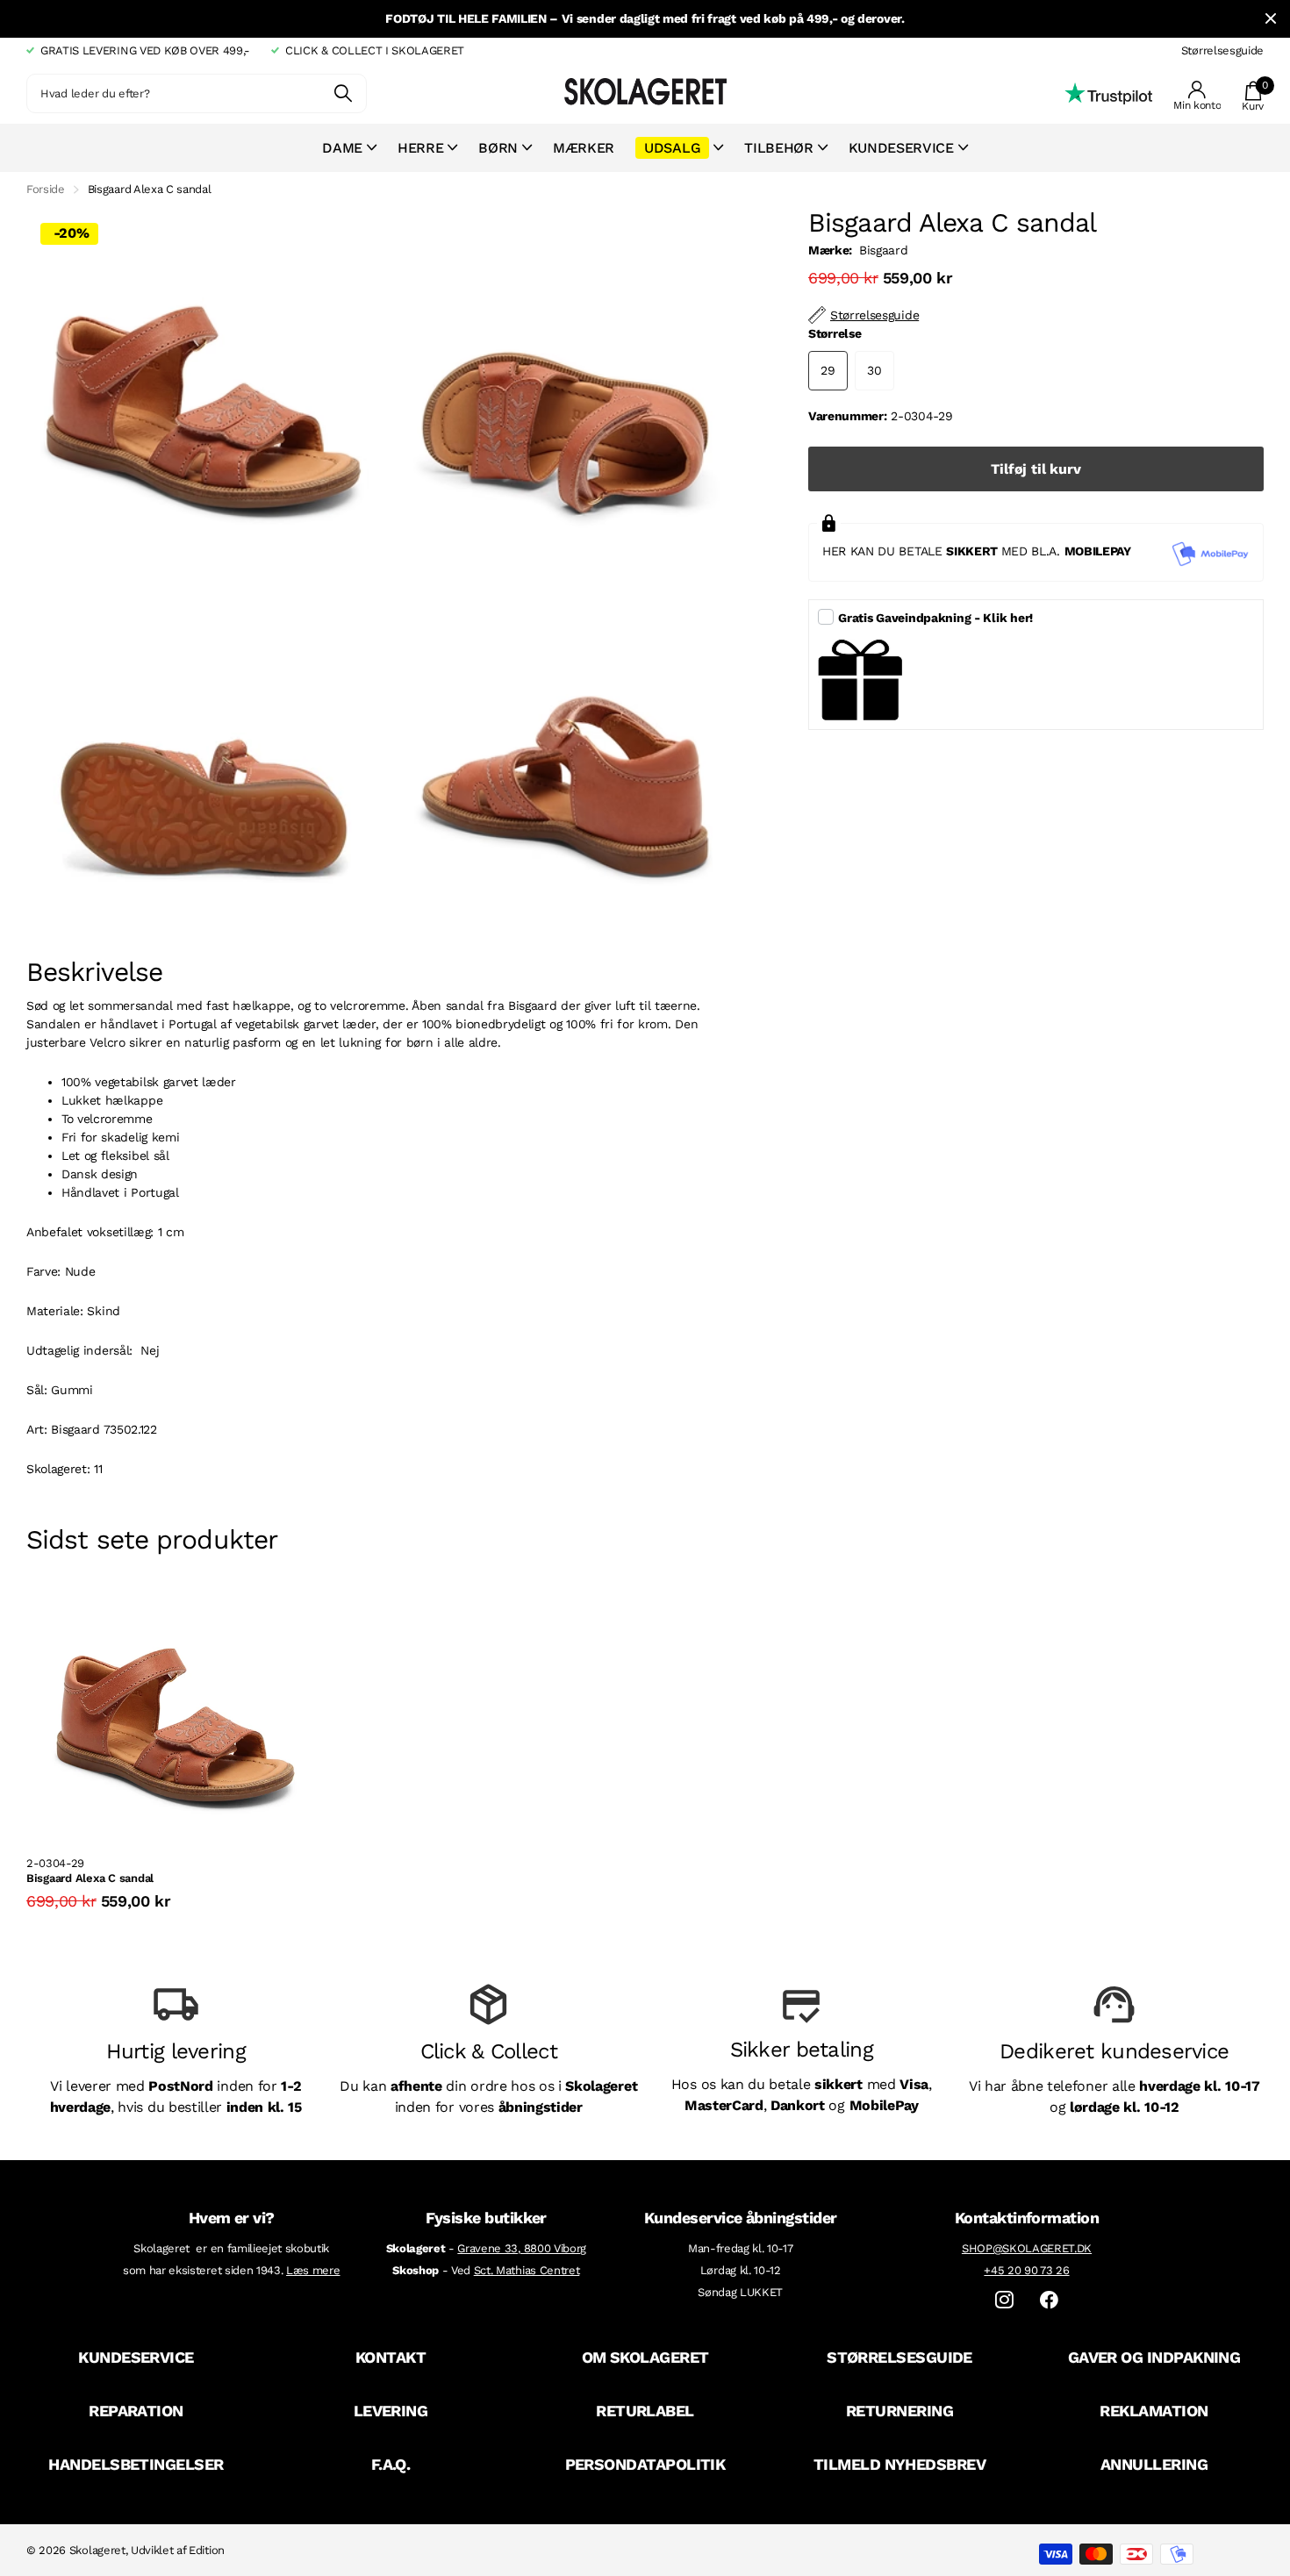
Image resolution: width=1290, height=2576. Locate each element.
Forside (46, 189)
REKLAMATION (1154, 2411)
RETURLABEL (645, 2411)
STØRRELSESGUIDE (899, 2357)
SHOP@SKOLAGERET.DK (1027, 2248)
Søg (343, 93)
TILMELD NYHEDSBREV (899, 2464)
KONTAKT (391, 2357)
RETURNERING (899, 2411)
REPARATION (136, 2411)
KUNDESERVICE (136, 2357)
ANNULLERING (1154, 2464)
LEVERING (391, 2411)
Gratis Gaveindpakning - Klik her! (935, 618)
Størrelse (835, 333)
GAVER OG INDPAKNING (1154, 2357)
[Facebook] (1049, 2300)
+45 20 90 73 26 (1026, 2270)
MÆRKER (584, 148)
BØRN (498, 148)
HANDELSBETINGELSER (136, 2464)
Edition (207, 2550)
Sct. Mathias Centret (527, 2270)
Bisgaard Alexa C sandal (90, 1878)
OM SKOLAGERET (645, 2357)
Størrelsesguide (1222, 50)
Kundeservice (901, 148)
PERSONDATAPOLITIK (645, 2464)
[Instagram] (1004, 2300)
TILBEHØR (778, 148)
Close (1271, 19)
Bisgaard (883, 250)
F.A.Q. (391, 2464)
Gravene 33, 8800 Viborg (522, 2248)
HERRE (420, 148)
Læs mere (313, 2270)
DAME (342, 148)
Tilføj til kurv (1036, 469)
